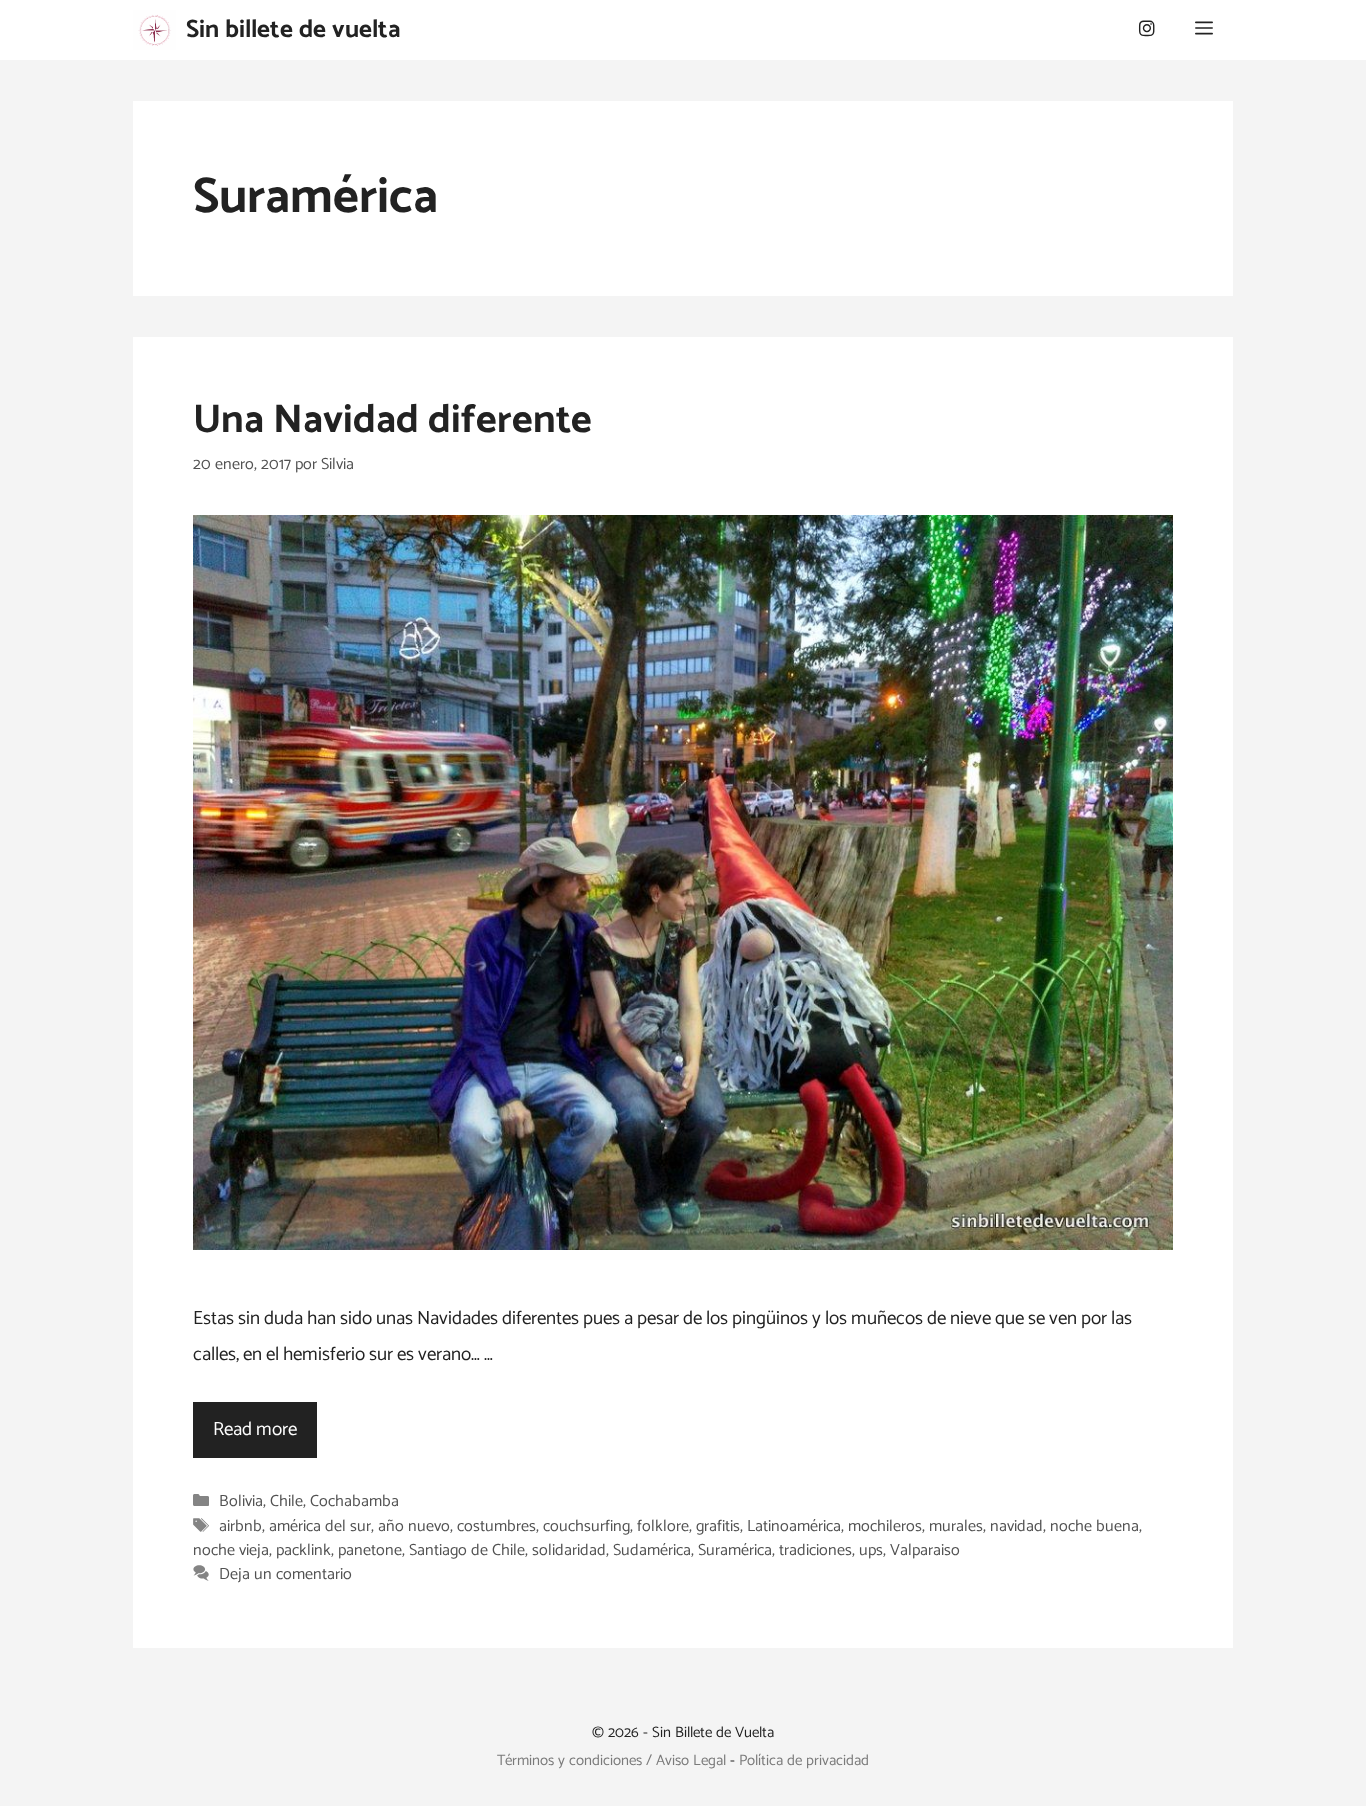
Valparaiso (925, 1550)
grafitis (718, 1526)
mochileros (885, 1526)
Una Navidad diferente (392, 421)
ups (871, 1550)
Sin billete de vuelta (293, 30)
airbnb (240, 1526)
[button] (1204, 30)
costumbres (496, 1526)
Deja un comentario (285, 1575)
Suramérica (735, 1550)
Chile (286, 1502)
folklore (663, 1526)
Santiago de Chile (467, 1550)
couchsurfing (586, 1526)
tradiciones (815, 1550)
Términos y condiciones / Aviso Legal (611, 1760)
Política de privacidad (804, 1760)
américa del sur (320, 1526)
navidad (1016, 1526)
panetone (370, 1550)
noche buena (1094, 1526)
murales (956, 1526)
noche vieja (231, 1550)
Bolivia (241, 1502)
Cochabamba (354, 1502)
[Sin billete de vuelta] (154, 30)
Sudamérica (652, 1550)
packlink (303, 1550)
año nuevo (414, 1526)
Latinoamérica (794, 1526)
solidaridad (569, 1550)
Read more (255, 1429)
